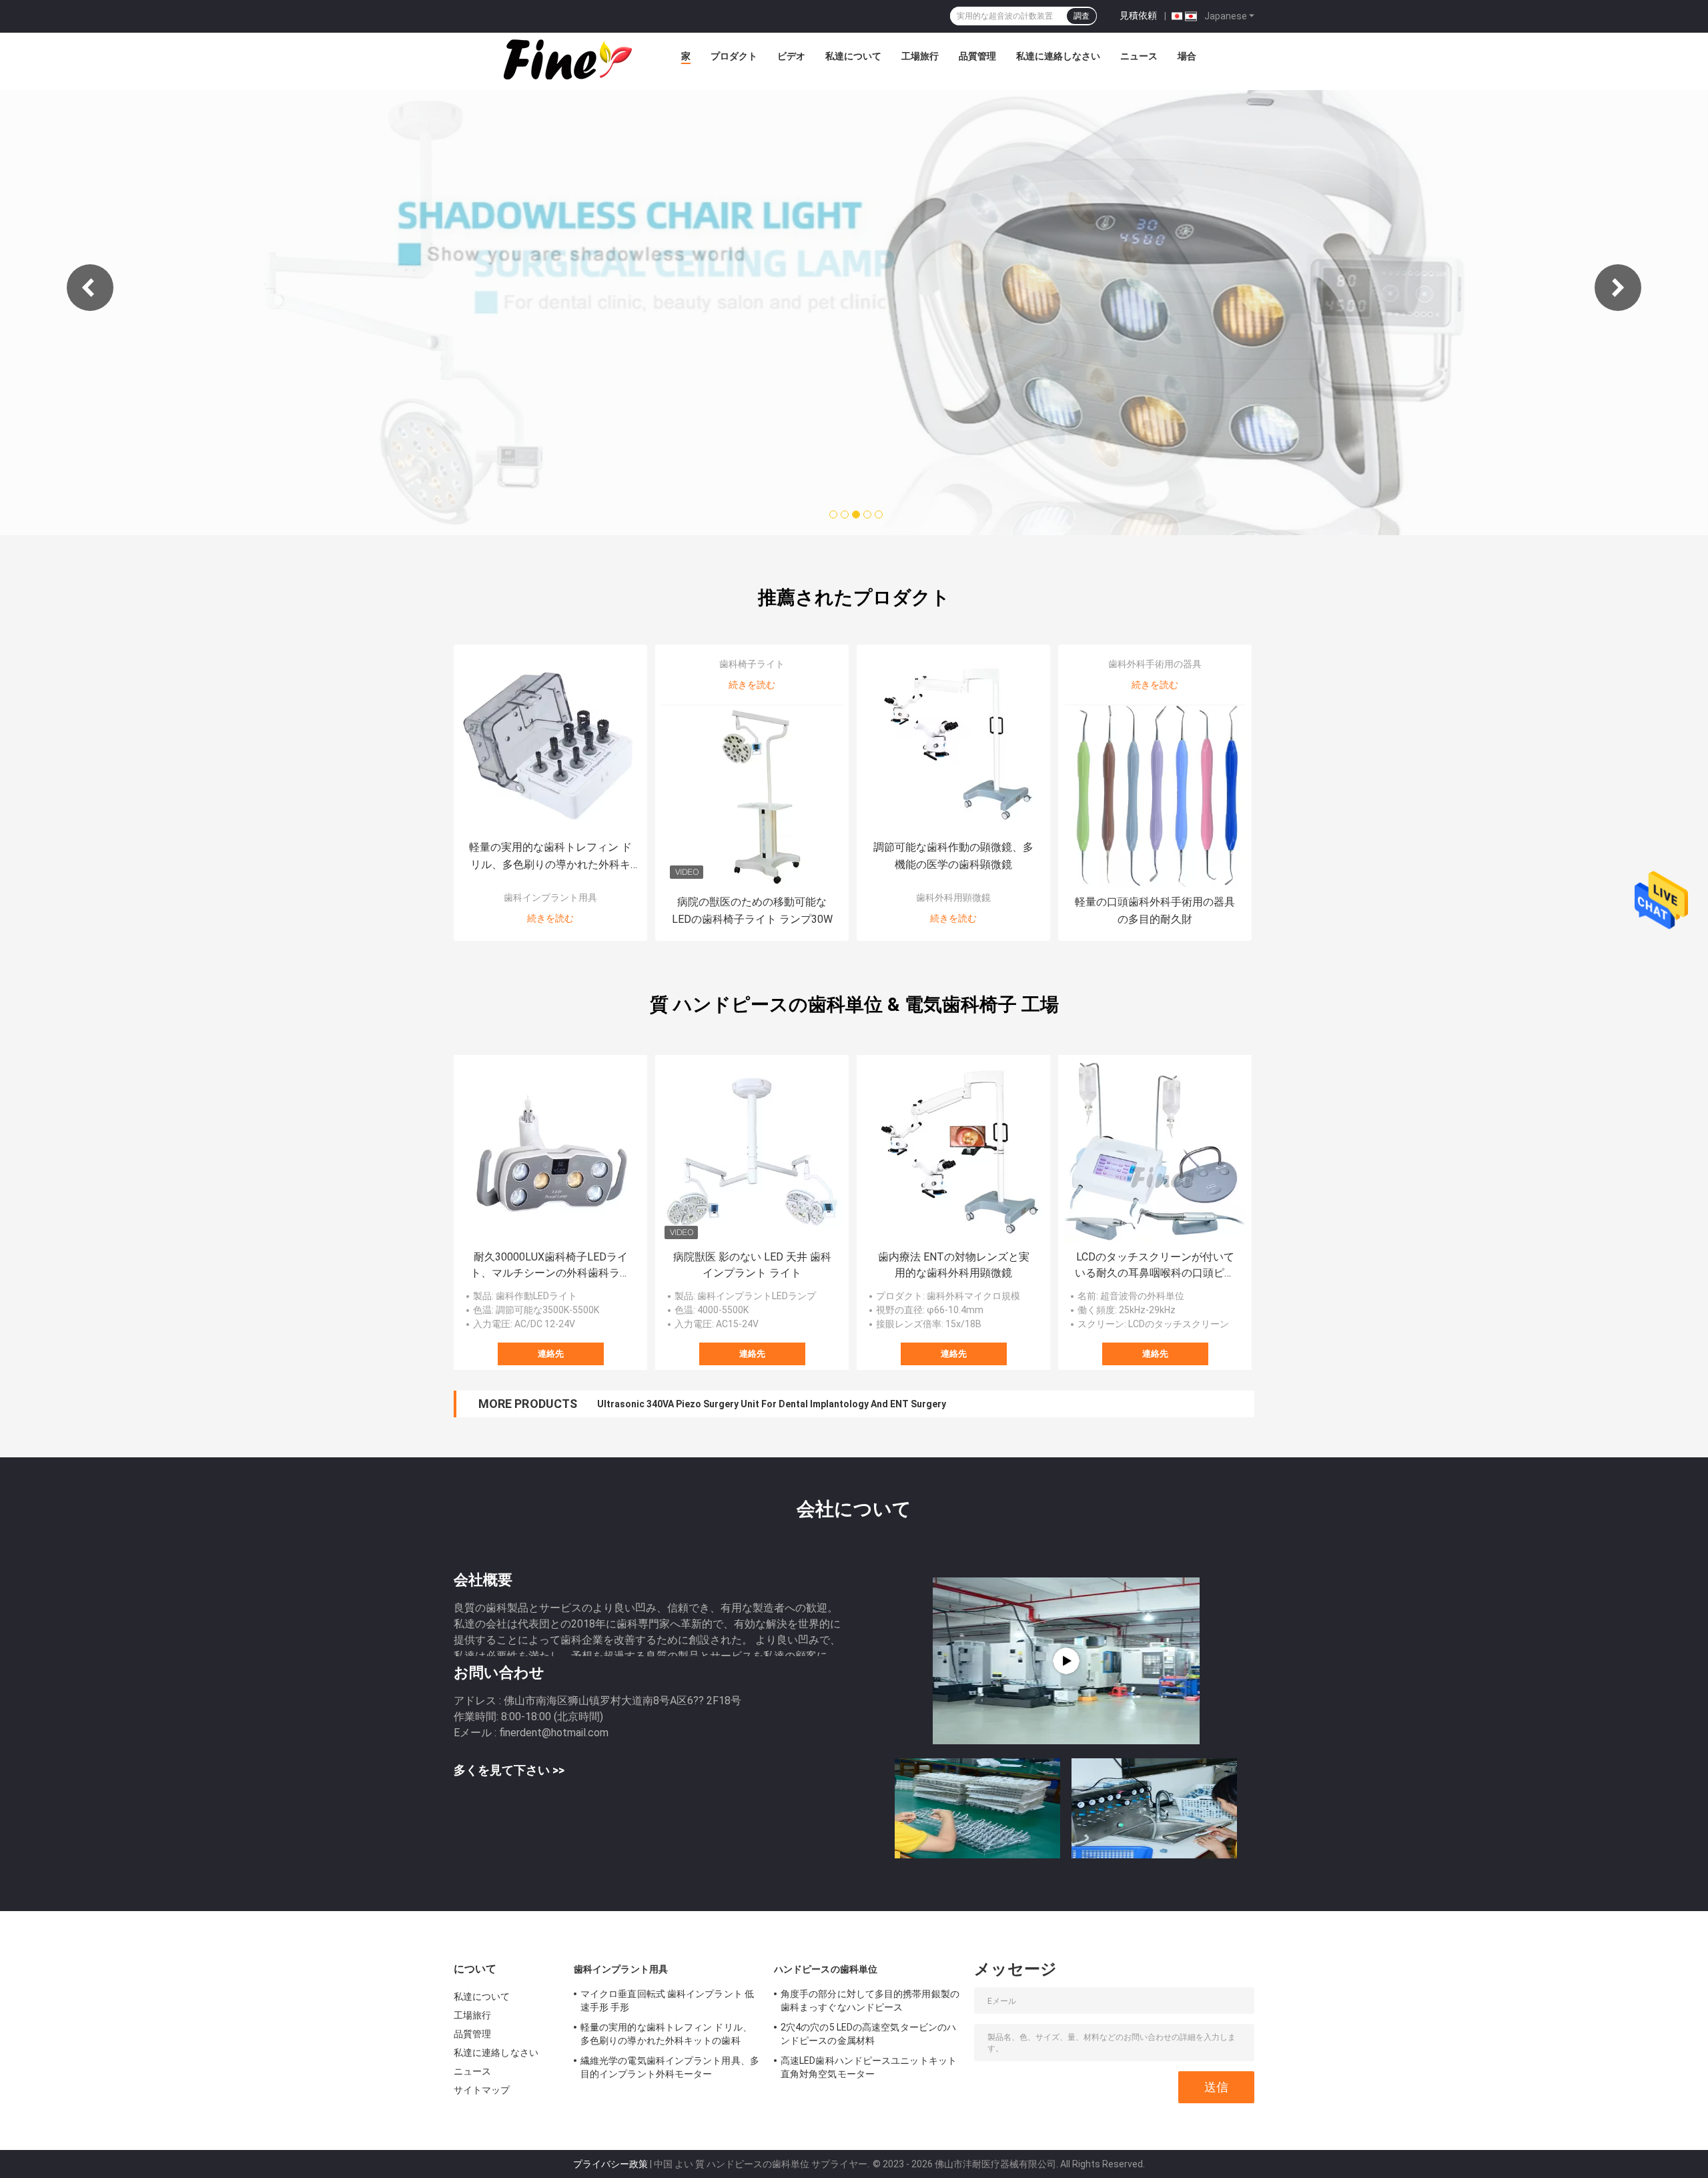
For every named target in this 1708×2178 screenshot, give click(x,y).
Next (1618, 288)
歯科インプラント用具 (550, 897)
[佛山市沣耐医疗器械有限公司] (566, 59)
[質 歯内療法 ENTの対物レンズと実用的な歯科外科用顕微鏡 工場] (953, 1152)
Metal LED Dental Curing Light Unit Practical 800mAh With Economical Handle (769, 1404)
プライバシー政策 (610, 2164)
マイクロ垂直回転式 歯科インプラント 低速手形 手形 (667, 2001)
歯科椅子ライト (752, 664)
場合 (1187, 56)
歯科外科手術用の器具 (1155, 664)
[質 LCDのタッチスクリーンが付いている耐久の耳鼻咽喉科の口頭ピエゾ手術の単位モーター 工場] (1155, 1152)
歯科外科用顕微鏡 (953, 897)
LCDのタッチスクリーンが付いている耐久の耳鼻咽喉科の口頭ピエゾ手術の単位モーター (1155, 1266)
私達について (853, 56)
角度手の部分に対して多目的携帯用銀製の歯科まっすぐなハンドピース (870, 2001)
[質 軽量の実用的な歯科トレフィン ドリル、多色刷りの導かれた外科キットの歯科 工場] (550, 741)
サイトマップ (482, 2090)
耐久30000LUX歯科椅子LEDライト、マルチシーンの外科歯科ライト (550, 1266)
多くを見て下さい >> (509, 1770)
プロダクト (734, 56)
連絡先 (551, 1354)
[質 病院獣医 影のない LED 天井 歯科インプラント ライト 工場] (752, 1152)
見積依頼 (1138, 15)
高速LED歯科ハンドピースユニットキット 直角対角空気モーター (869, 2067)
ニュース (1139, 56)
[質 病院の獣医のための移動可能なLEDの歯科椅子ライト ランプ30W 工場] (752, 796)
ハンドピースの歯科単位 (826, 1969)
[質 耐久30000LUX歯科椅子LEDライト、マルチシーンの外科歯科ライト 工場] (550, 1152)
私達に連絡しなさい (1058, 56)
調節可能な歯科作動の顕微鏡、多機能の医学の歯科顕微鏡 (953, 856)
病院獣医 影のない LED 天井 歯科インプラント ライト (752, 1265)
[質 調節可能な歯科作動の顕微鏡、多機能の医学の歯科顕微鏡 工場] (953, 741)
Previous (90, 288)
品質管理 (977, 56)
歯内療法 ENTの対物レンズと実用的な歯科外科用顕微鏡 (954, 1265)
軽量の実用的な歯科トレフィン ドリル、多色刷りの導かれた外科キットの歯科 (550, 857)
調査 (1082, 16)
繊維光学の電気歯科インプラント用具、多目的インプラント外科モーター (670, 2067)
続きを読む (550, 918)
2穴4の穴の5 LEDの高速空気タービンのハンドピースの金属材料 (868, 2034)
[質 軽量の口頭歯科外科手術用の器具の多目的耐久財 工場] (1155, 796)
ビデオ (791, 56)
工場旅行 (920, 56)
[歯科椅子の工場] (1066, 1661)
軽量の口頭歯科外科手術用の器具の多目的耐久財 (1155, 911)
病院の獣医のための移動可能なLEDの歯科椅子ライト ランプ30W (752, 911)
